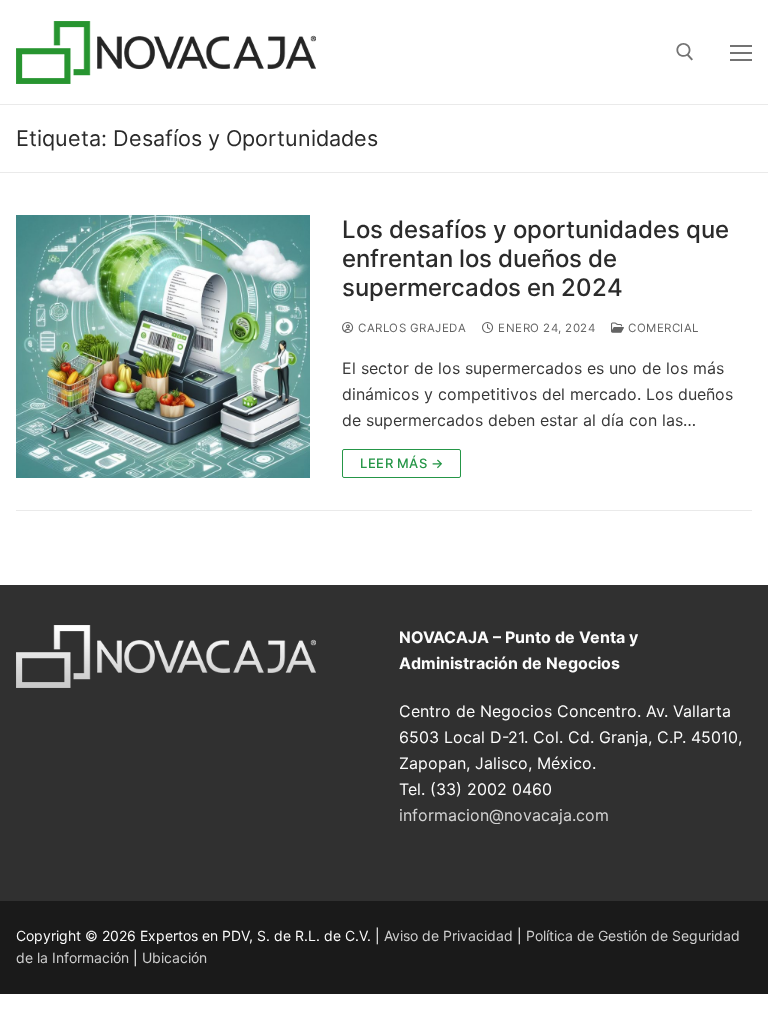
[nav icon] (741, 52)
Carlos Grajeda (410, 328)
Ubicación (174, 957)
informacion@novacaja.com (504, 815)
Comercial (662, 328)
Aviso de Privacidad (448, 935)
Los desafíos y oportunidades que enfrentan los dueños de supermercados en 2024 (535, 258)
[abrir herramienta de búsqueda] (685, 52)
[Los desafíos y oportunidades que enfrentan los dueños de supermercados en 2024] (163, 346)
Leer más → (401, 463)
